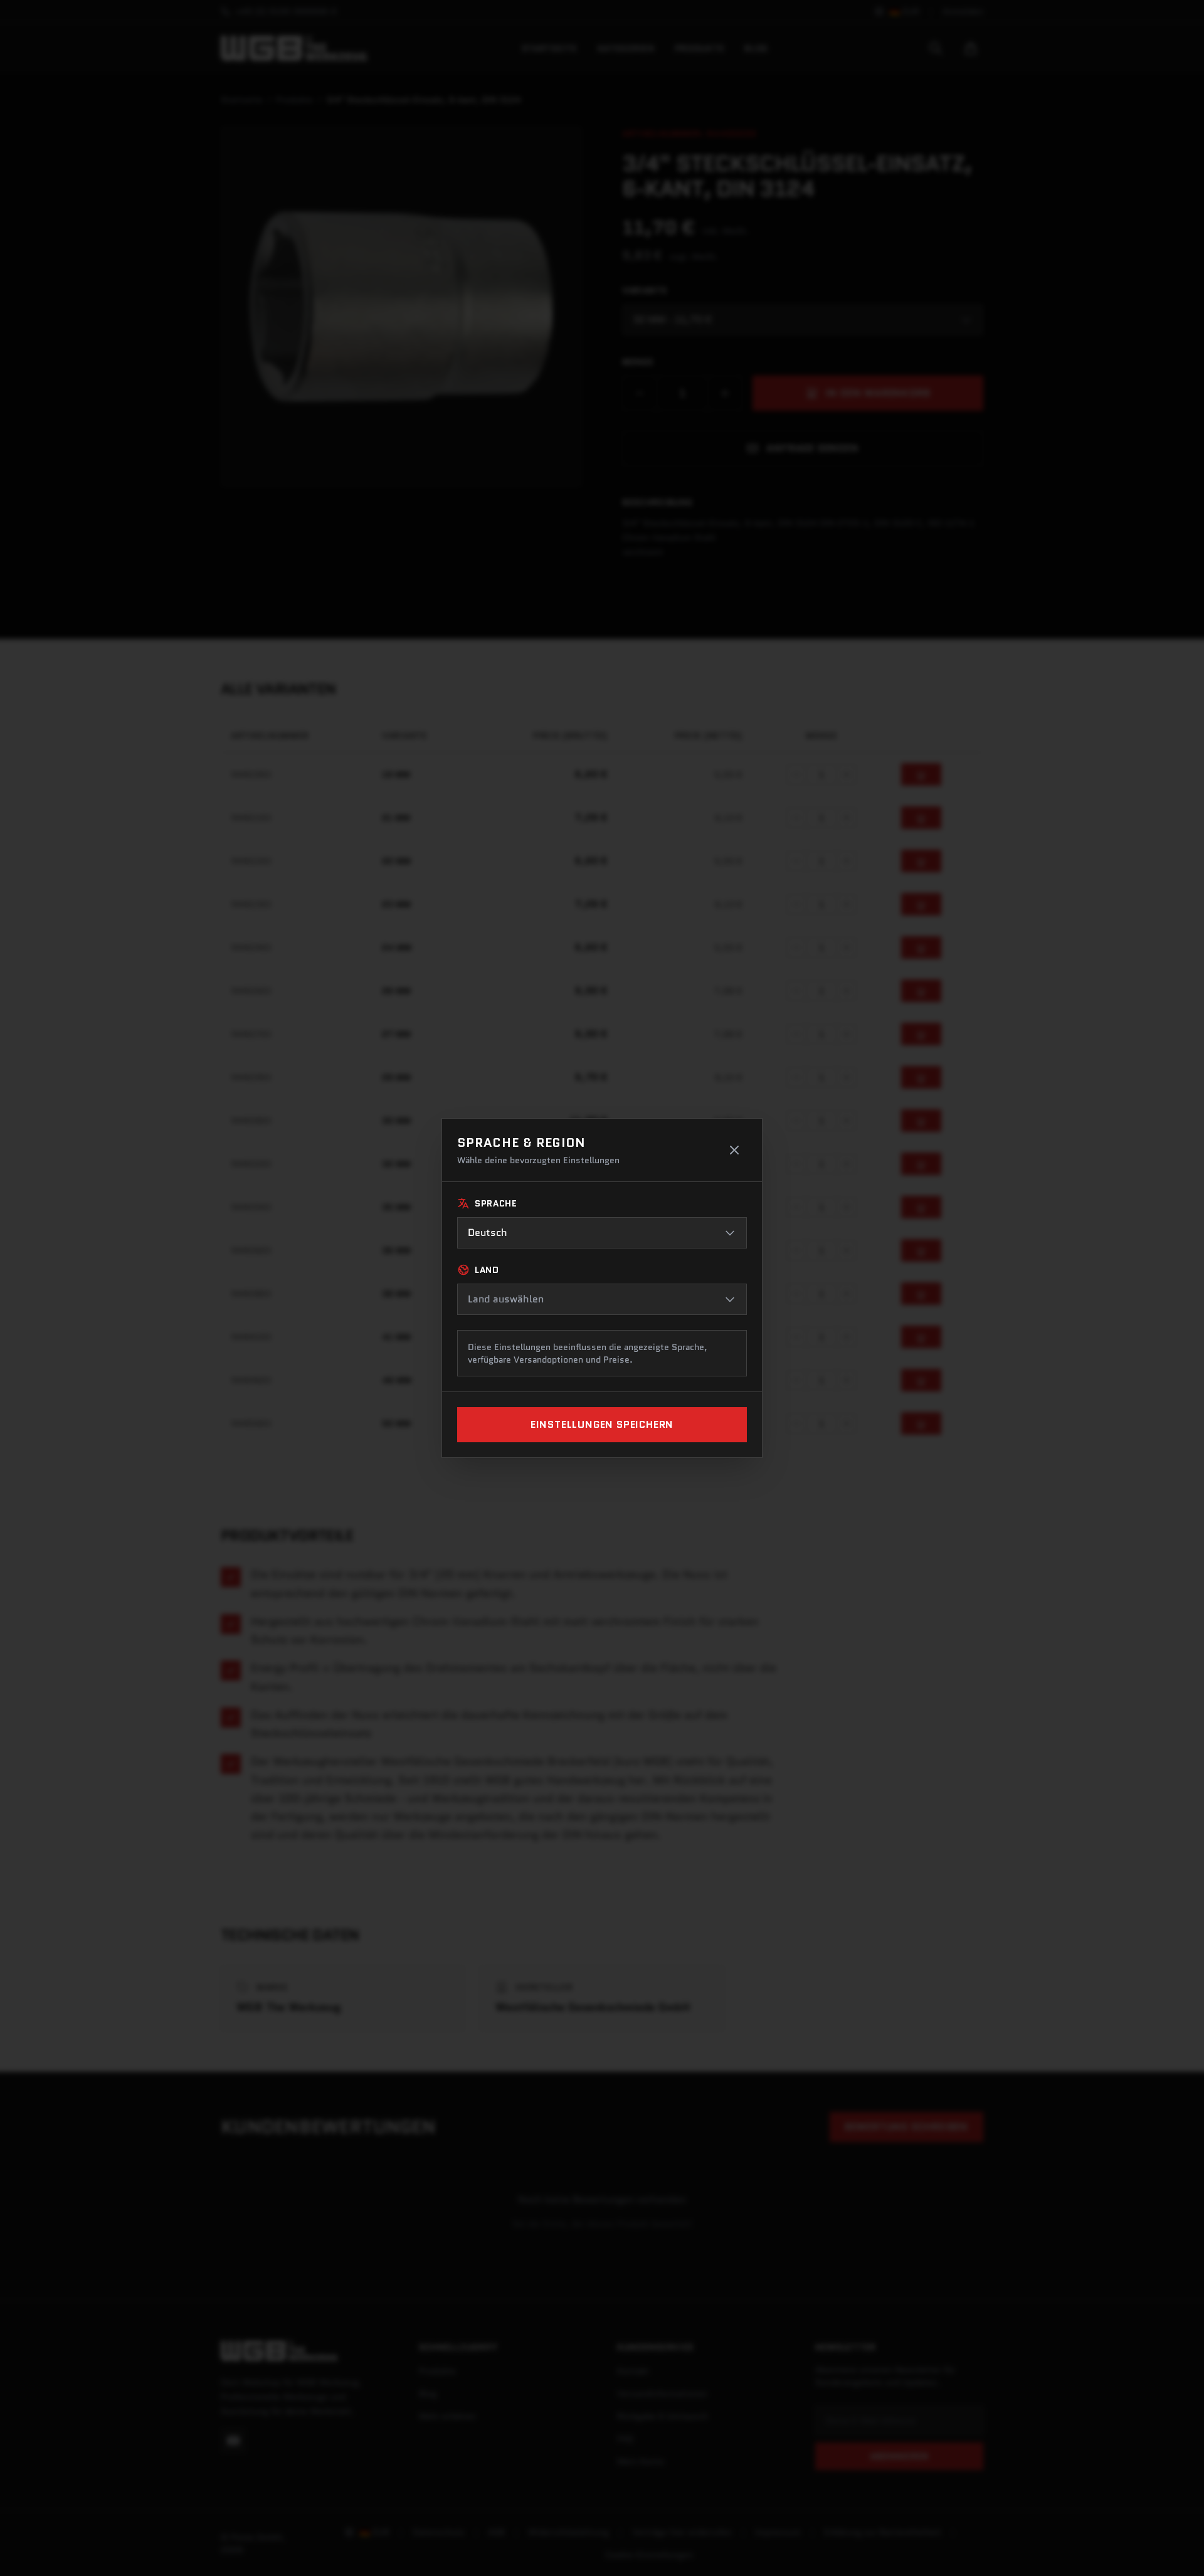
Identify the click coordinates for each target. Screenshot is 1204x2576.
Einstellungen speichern (602, 1424)
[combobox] (602, 1233)
